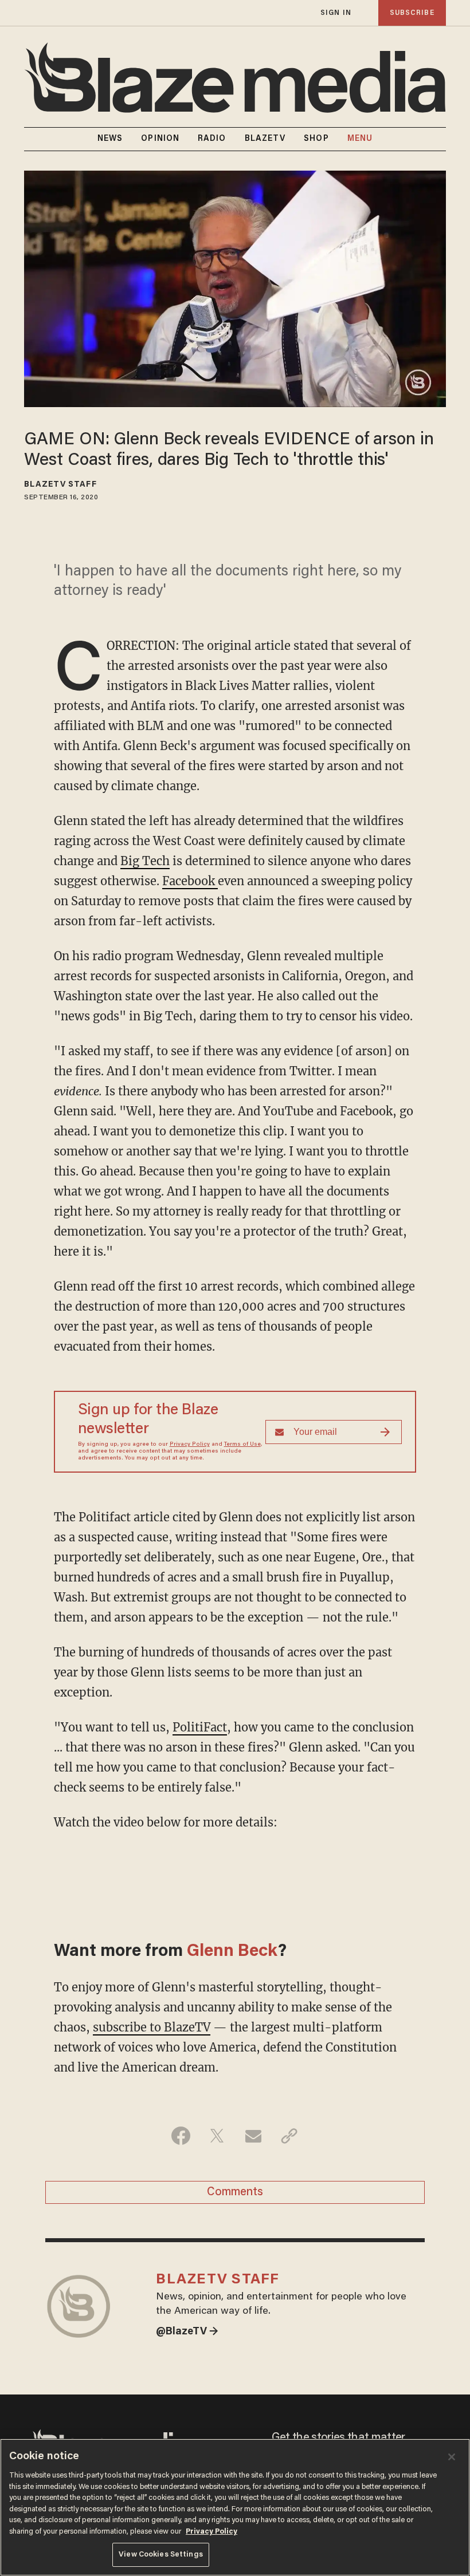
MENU (360, 139)
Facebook (190, 881)
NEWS (110, 139)
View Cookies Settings (161, 2555)
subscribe (412, 13)
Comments (235, 2192)
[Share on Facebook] (181, 2136)
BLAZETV (265, 139)
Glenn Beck (232, 1952)
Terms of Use (242, 1445)
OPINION (160, 139)
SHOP (316, 139)
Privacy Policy (190, 1445)
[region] (235, 2507)
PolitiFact (200, 1727)
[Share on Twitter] (217, 2136)
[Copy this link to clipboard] (289, 2136)
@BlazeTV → (187, 2332)
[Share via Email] (253, 2136)
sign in (336, 13)
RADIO (212, 139)
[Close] (452, 2457)
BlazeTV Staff (60, 485)
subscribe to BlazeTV (152, 2027)
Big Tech (145, 861)
